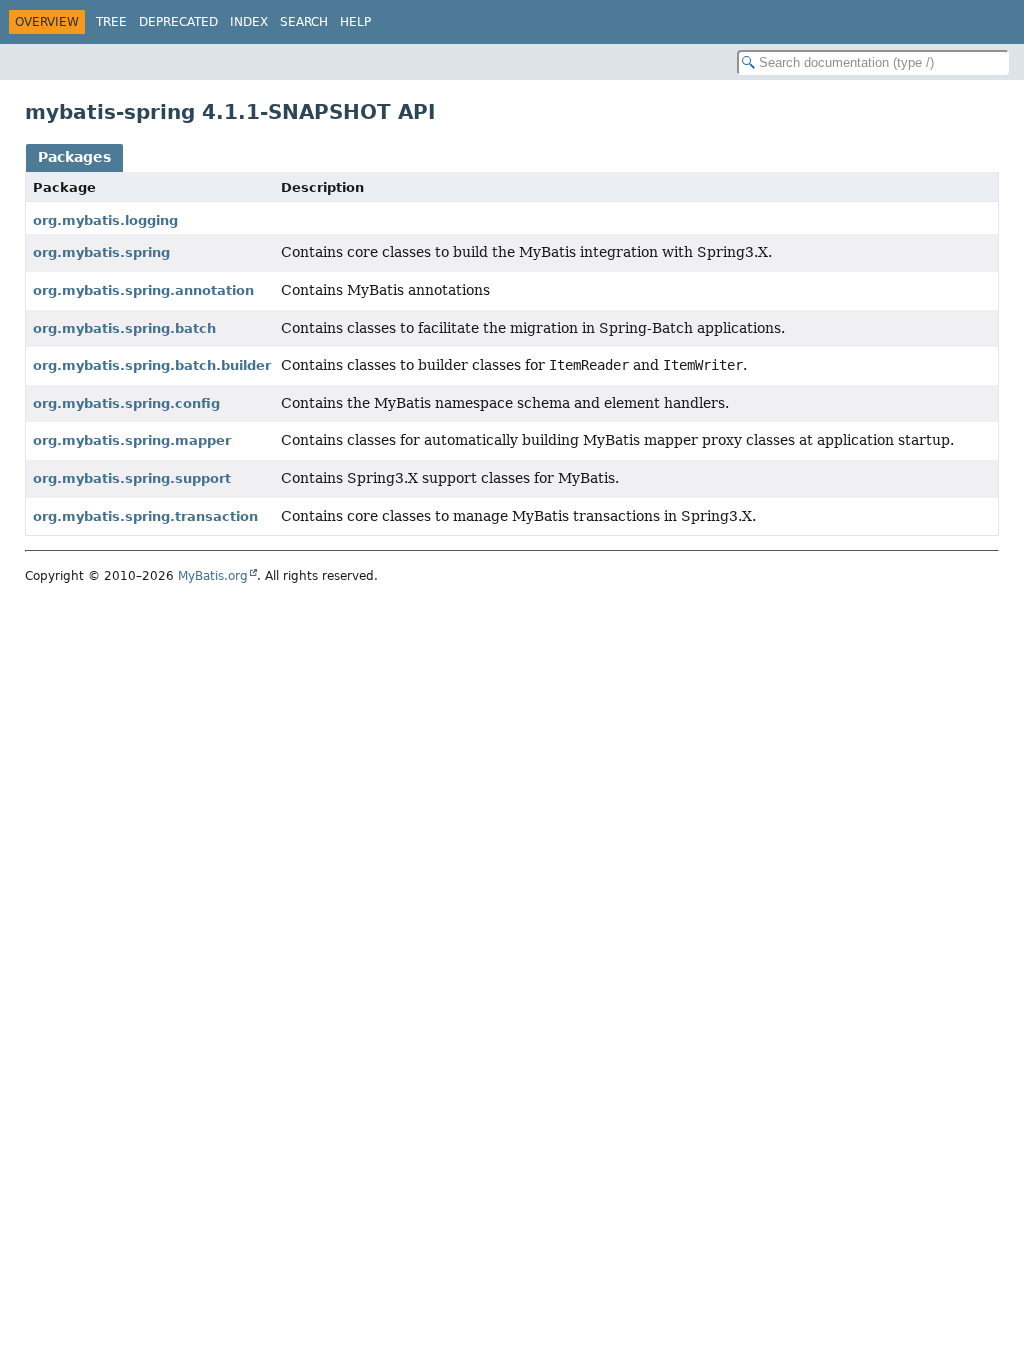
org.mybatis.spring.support (132, 478)
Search (304, 22)
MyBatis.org (213, 576)
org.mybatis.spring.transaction (145, 516)
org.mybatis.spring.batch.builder (152, 365)
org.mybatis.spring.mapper (132, 440)
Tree (111, 22)
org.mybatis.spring (101, 252)
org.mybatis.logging (105, 220)
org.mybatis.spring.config (126, 403)
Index (249, 22)
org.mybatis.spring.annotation (143, 290)
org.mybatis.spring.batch (124, 328)
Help (355, 22)
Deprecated (178, 22)
